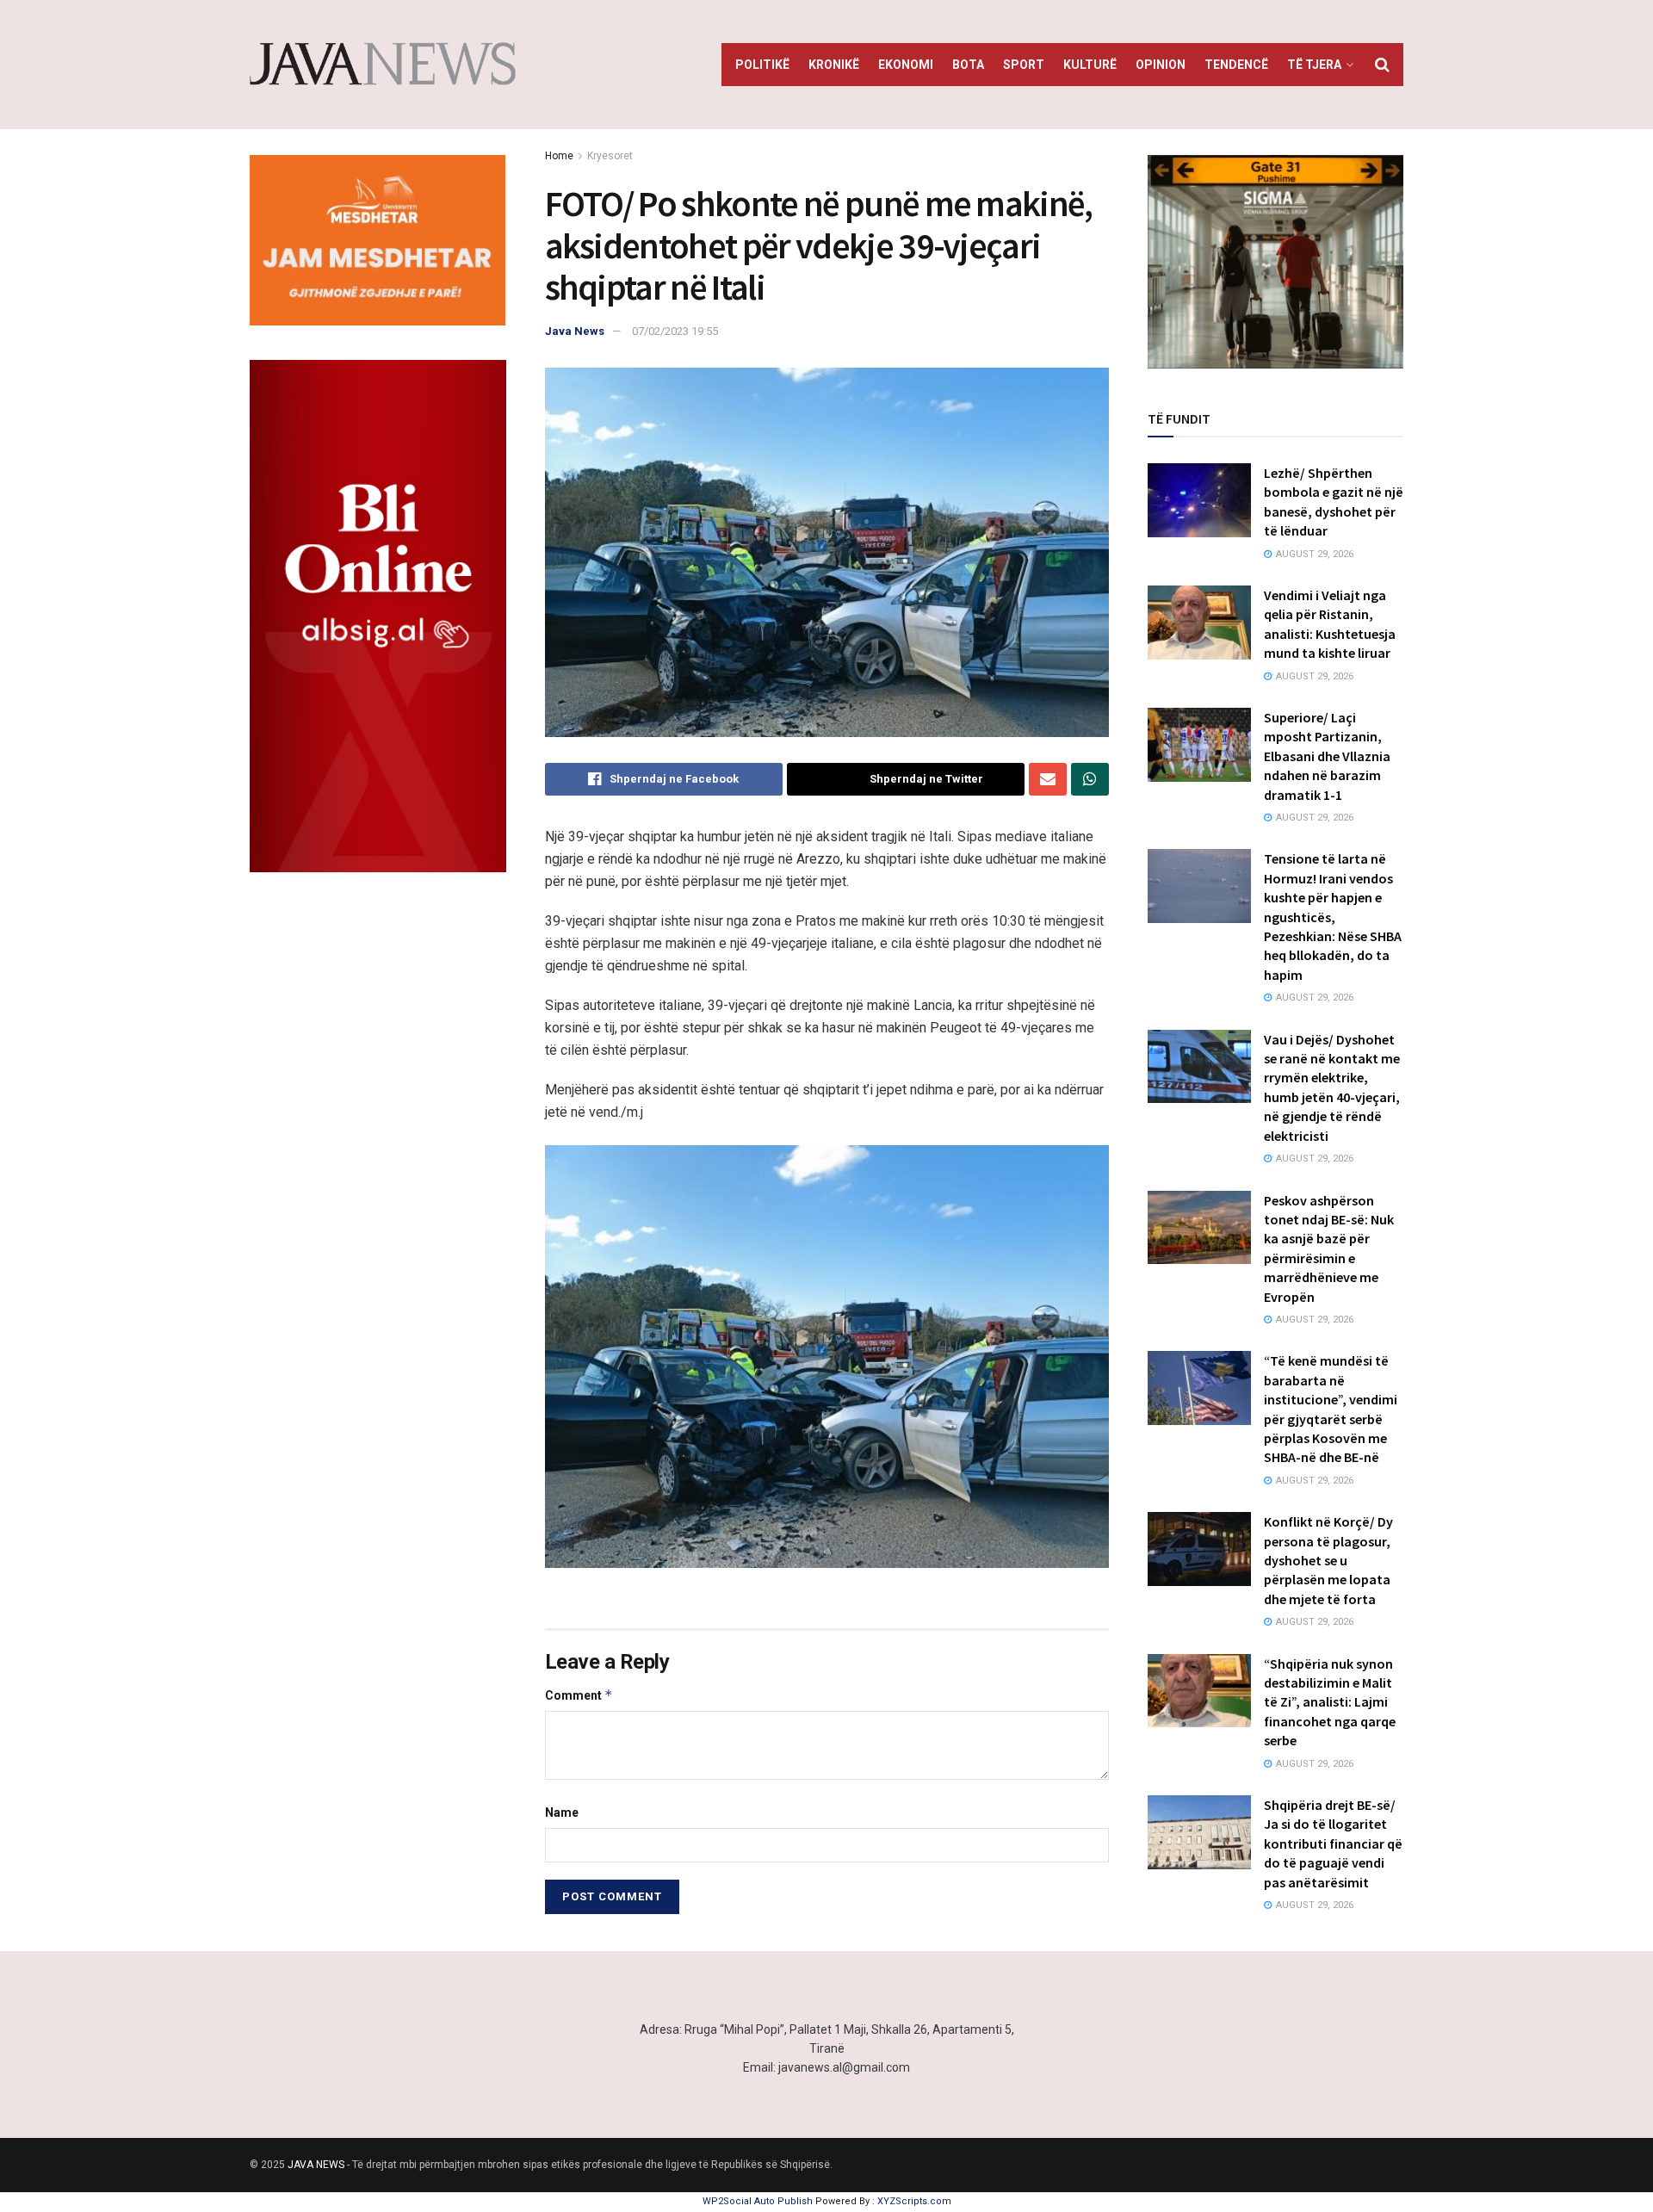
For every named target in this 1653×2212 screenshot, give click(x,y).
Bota (968, 65)
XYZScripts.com (914, 2201)
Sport (1024, 65)
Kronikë (834, 65)
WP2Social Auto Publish (758, 2201)
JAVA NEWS (316, 2165)
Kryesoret (610, 156)
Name (562, 1812)
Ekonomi (906, 65)
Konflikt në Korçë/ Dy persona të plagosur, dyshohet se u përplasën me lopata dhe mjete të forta (1328, 1560)
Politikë (762, 65)
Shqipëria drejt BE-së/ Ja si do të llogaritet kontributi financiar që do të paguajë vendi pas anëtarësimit (1333, 1843)
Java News (575, 331)
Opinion (1161, 65)
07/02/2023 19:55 (675, 331)
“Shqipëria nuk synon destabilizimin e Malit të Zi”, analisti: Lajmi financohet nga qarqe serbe (1330, 1702)
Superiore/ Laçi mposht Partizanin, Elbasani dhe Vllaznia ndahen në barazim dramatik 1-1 (1327, 756)
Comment (579, 1695)
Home (559, 156)
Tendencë (1236, 65)
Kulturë (1090, 65)
